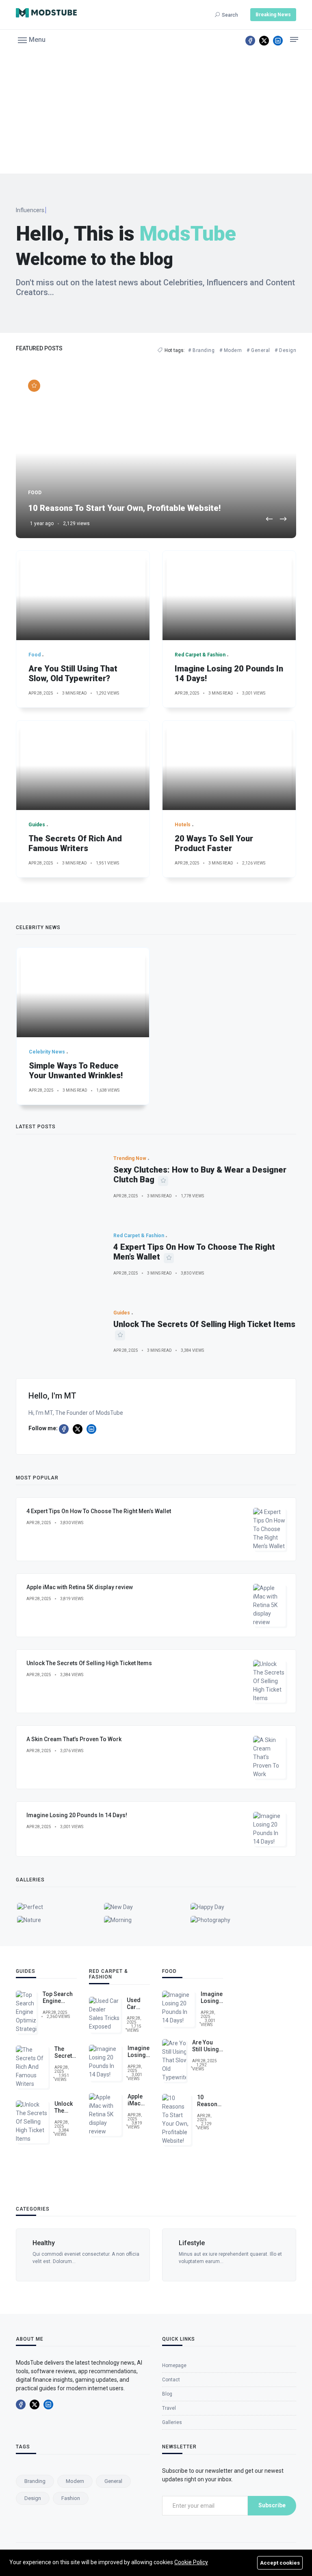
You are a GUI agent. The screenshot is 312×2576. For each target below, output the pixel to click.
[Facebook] (250, 41)
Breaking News (273, 15)
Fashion (71, 2498)
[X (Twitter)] (264, 41)
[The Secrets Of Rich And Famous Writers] (83, 765)
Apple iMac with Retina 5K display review (80, 1587)
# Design (285, 350)
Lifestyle (62, 2243)
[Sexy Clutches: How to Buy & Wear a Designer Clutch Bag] (58, 1177)
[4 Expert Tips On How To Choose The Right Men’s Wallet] (58, 1254)
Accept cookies (280, 2563)
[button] (32, 39)
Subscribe (272, 2505)
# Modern (231, 350)
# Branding (201, 350)
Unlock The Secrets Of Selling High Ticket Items (204, 1324)
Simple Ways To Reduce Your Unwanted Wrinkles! (76, 1071)
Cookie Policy (191, 2562)
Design (33, 2498)
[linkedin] (278, 41)
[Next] (283, 520)
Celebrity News (217, 2243)
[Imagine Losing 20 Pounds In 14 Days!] (229, 595)
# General (258, 350)
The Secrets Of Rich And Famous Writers (75, 843)
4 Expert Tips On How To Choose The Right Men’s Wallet (99, 1511)
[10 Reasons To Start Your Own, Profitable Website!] (156, 453)
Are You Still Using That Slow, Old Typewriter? (73, 673)
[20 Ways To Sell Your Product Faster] (229, 765)
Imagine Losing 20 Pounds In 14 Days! (77, 1815)
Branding (35, 2481)
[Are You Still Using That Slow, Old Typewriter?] (83, 595)
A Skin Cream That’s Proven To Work (74, 1739)
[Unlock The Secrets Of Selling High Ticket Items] (58, 1331)
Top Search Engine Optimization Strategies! (60, 2004)
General (113, 2481)
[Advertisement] (156, 113)
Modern (75, 2481)
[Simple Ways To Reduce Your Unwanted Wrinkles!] (83, 993)
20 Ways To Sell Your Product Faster (214, 843)
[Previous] (269, 520)
